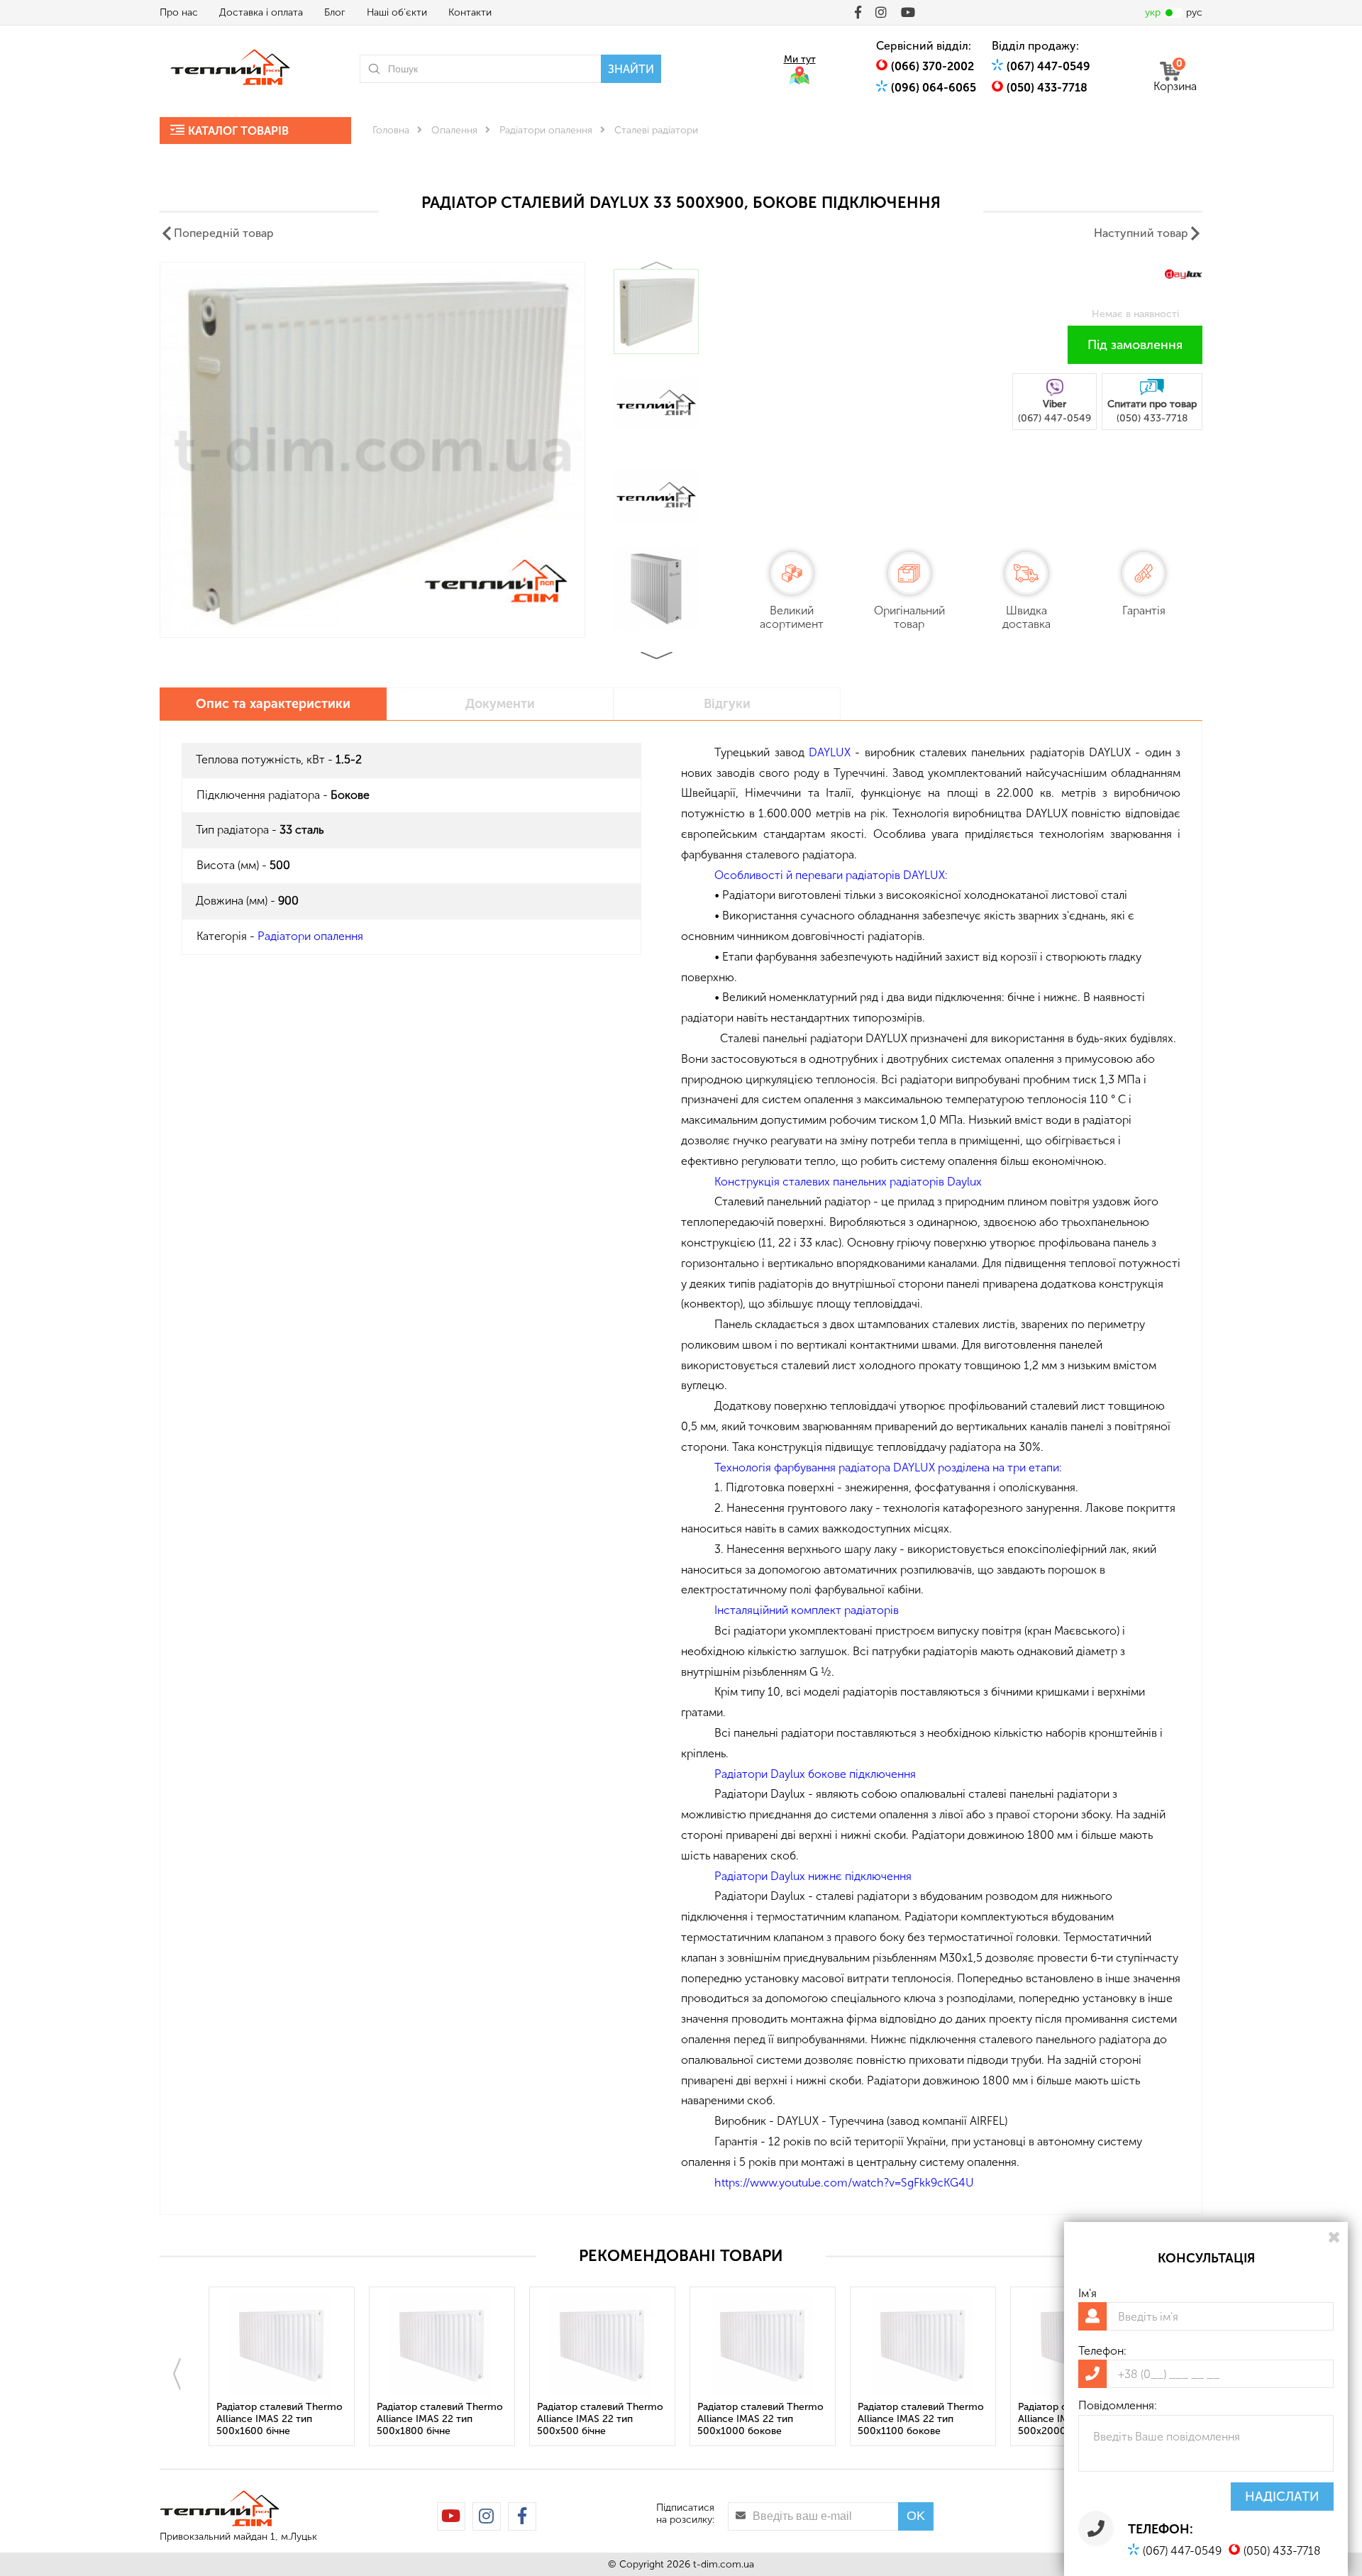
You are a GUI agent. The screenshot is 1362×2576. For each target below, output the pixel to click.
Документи (500, 704)
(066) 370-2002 (932, 66)
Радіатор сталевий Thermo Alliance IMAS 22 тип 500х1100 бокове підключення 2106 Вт (921, 2420)
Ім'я (1087, 2293)
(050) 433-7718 (1047, 88)
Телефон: (1102, 2351)
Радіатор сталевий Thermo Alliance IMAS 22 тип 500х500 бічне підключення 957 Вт (600, 2420)
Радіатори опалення (546, 130)
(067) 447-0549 (1048, 66)
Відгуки (727, 704)
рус (1194, 12)
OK (916, 2516)
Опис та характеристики (273, 704)
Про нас (179, 12)
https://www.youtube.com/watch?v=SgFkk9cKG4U (844, 2183)
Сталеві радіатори (656, 130)
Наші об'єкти (397, 12)
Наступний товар (1141, 233)
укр (1153, 12)
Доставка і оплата (261, 12)
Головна (391, 130)
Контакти (470, 12)
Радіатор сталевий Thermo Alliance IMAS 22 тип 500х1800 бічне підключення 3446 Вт (440, 2420)
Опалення (454, 130)
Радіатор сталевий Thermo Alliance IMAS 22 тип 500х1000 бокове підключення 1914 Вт (760, 2420)
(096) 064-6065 (934, 88)
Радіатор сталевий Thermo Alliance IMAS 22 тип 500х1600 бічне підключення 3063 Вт (279, 2420)
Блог (335, 12)
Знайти (631, 69)
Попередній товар (224, 233)
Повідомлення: (1118, 2405)
